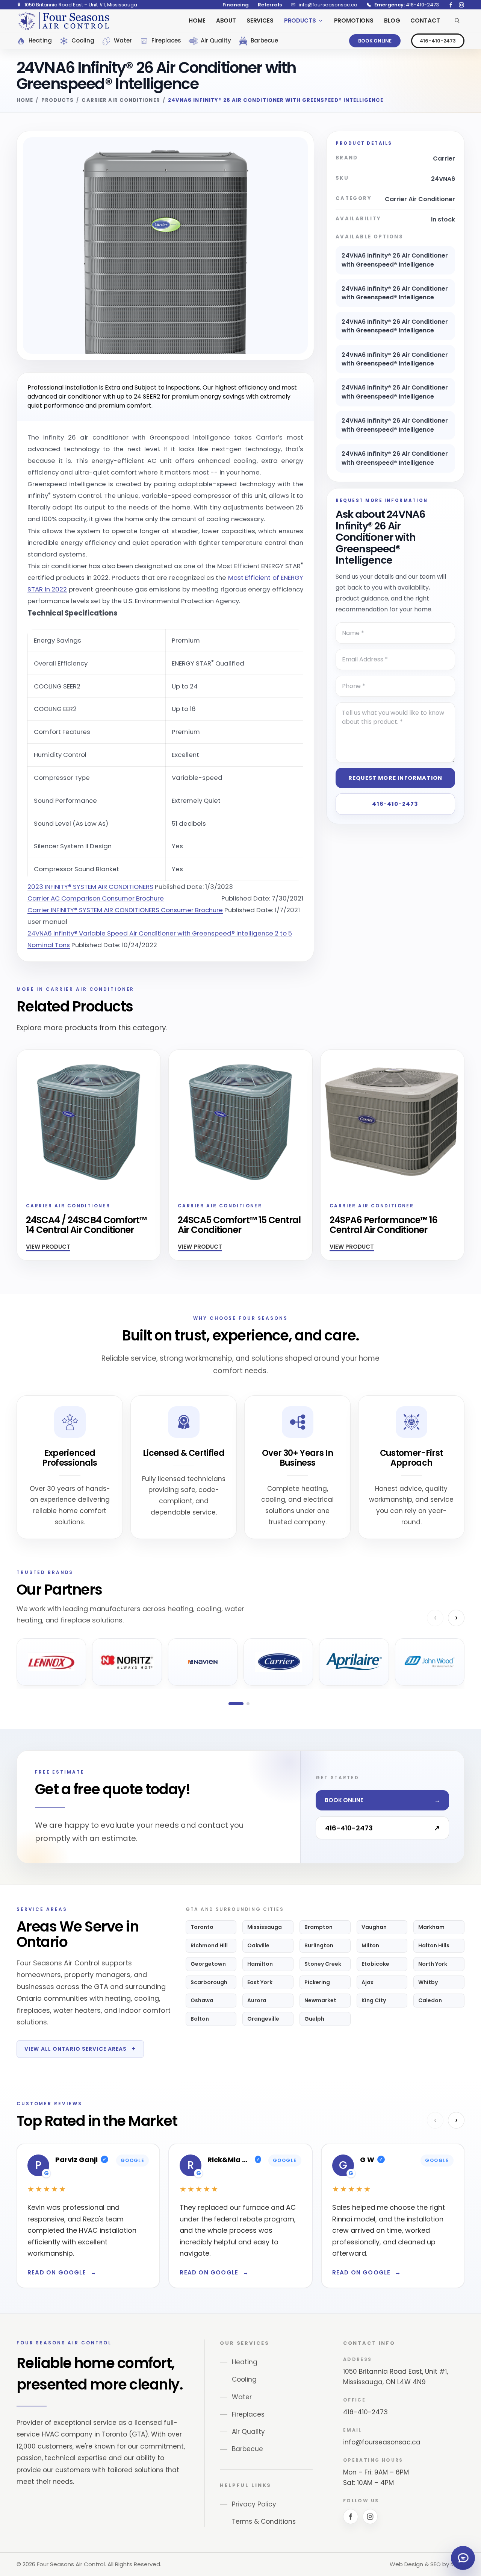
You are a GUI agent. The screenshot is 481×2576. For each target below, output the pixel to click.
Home (25, 100)
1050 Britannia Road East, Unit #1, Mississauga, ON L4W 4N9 (396, 2377)
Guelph (314, 2019)
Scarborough (209, 1982)
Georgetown (208, 1964)
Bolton (200, 2019)
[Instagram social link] (461, 5)
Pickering (317, 1982)
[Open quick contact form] (463, 2558)
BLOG (392, 20)
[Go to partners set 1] (236, 1704)
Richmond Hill (209, 1945)
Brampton (318, 1927)
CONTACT (425, 20)
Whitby (428, 1982)
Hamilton (260, 1964)
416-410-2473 (438, 41)
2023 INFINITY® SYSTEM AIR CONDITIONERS (90, 887)
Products (57, 100)
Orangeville (263, 2019)
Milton (370, 1945)
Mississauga (265, 1927)
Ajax (368, 1982)
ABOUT (226, 20)
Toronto (202, 1927)
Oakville (258, 1945)
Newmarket (320, 2000)
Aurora (257, 2000)
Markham (431, 1927)
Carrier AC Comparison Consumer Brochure (96, 898)
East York (260, 1982)
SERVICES (260, 20)
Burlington (319, 1945)
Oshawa (202, 2000)
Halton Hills (434, 1945)
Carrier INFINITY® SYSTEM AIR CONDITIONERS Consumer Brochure (125, 910)
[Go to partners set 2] (248, 1704)
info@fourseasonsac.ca (382, 2442)
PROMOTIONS (354, 20)
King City (374, 2000)
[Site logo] (64, 21)
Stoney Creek (323, 1964)
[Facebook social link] (451, 5)
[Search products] (457, 21)
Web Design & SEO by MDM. (427, 2564)
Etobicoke (375, 1964)
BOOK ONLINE (375, 41)
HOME (197, 20)
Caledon (430, 2000)
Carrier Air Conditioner (121, 100)
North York (433, 1964)
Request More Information (395, 778)
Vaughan (374, 1927)
